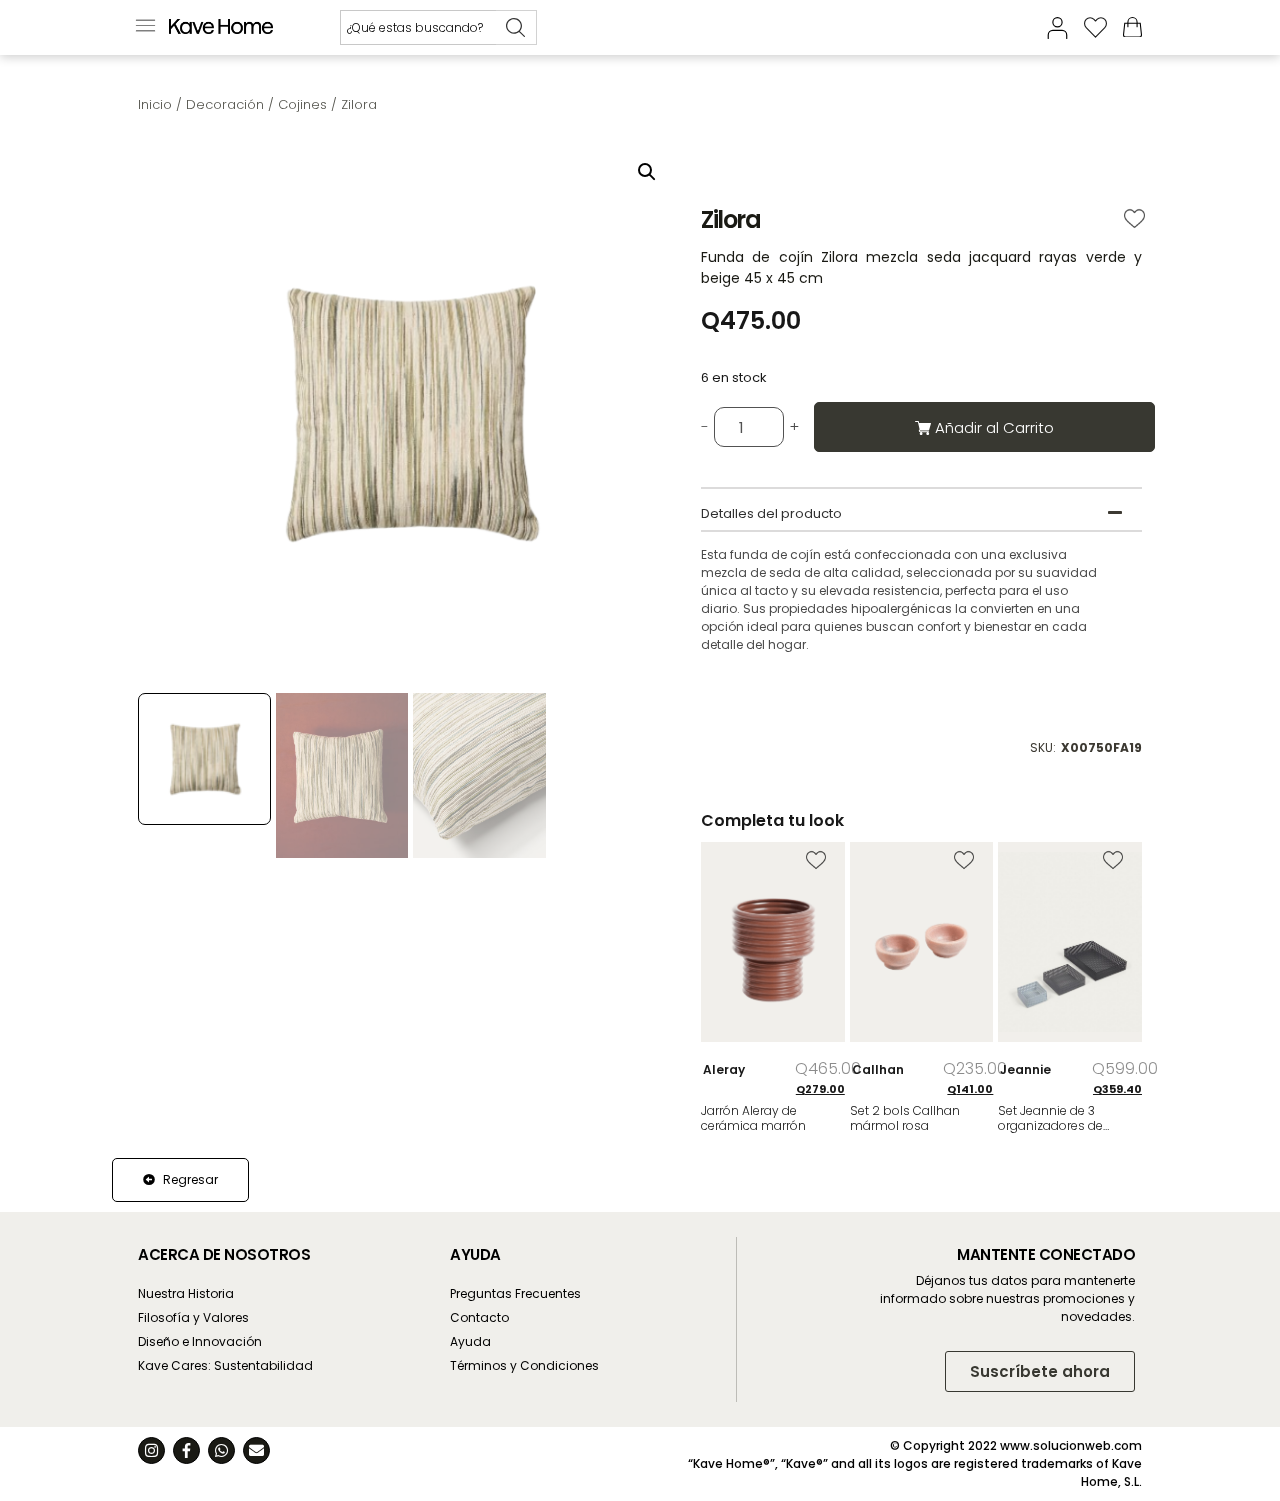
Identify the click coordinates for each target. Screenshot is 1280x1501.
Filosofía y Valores (193, 1317)
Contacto (479, 1317)
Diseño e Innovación (200, 1341)
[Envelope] (256, 1450)
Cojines (302, 104)
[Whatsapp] (221, 1450)
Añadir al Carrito (994, 427)
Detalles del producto (771, 513)
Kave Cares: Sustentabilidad (225, 1365)
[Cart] (1132, 26)
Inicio (155, 104)
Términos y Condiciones (524, 1365)
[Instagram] (151, 1450)
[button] (145, 27)
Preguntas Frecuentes (515, 1293)
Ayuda (470, 1341)
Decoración (225, 104)
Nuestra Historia (186, 1293)
